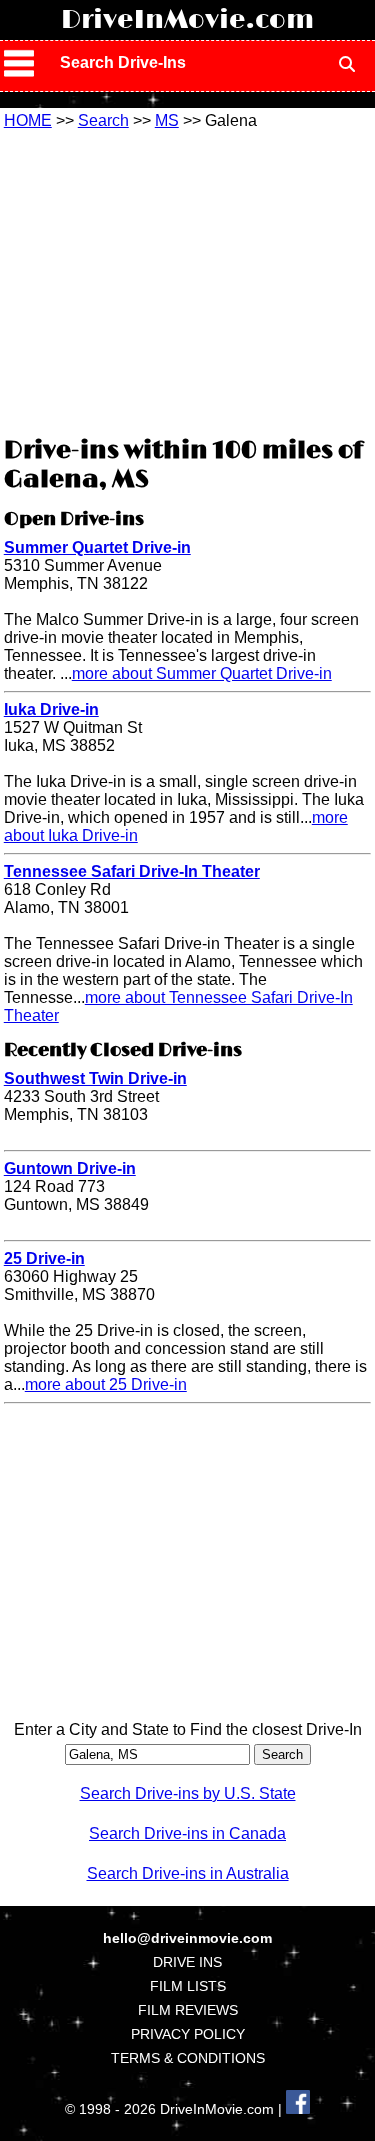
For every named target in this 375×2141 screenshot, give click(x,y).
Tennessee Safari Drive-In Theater (132, 871)
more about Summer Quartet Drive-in (202, 673)
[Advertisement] (188, 280)
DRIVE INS (187, 1962)
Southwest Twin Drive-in (95, 1078)
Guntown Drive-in (70, 1168)
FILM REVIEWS (188, 2010)
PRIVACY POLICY (188, 2034)
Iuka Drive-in (51, 709)
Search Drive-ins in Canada (187, 1833)
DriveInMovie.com (187, 20)
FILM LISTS (188, 1986)
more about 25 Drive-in (106, 1384)
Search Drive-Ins (123, 62)
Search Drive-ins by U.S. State (188, 1793)
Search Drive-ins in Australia (188, 1873)
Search (103, 120)
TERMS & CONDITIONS (188, 2058)
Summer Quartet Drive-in (97, 547)
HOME (28, 120)
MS (167, 120)
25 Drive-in (44, 1258)
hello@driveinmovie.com (187, 1938)
